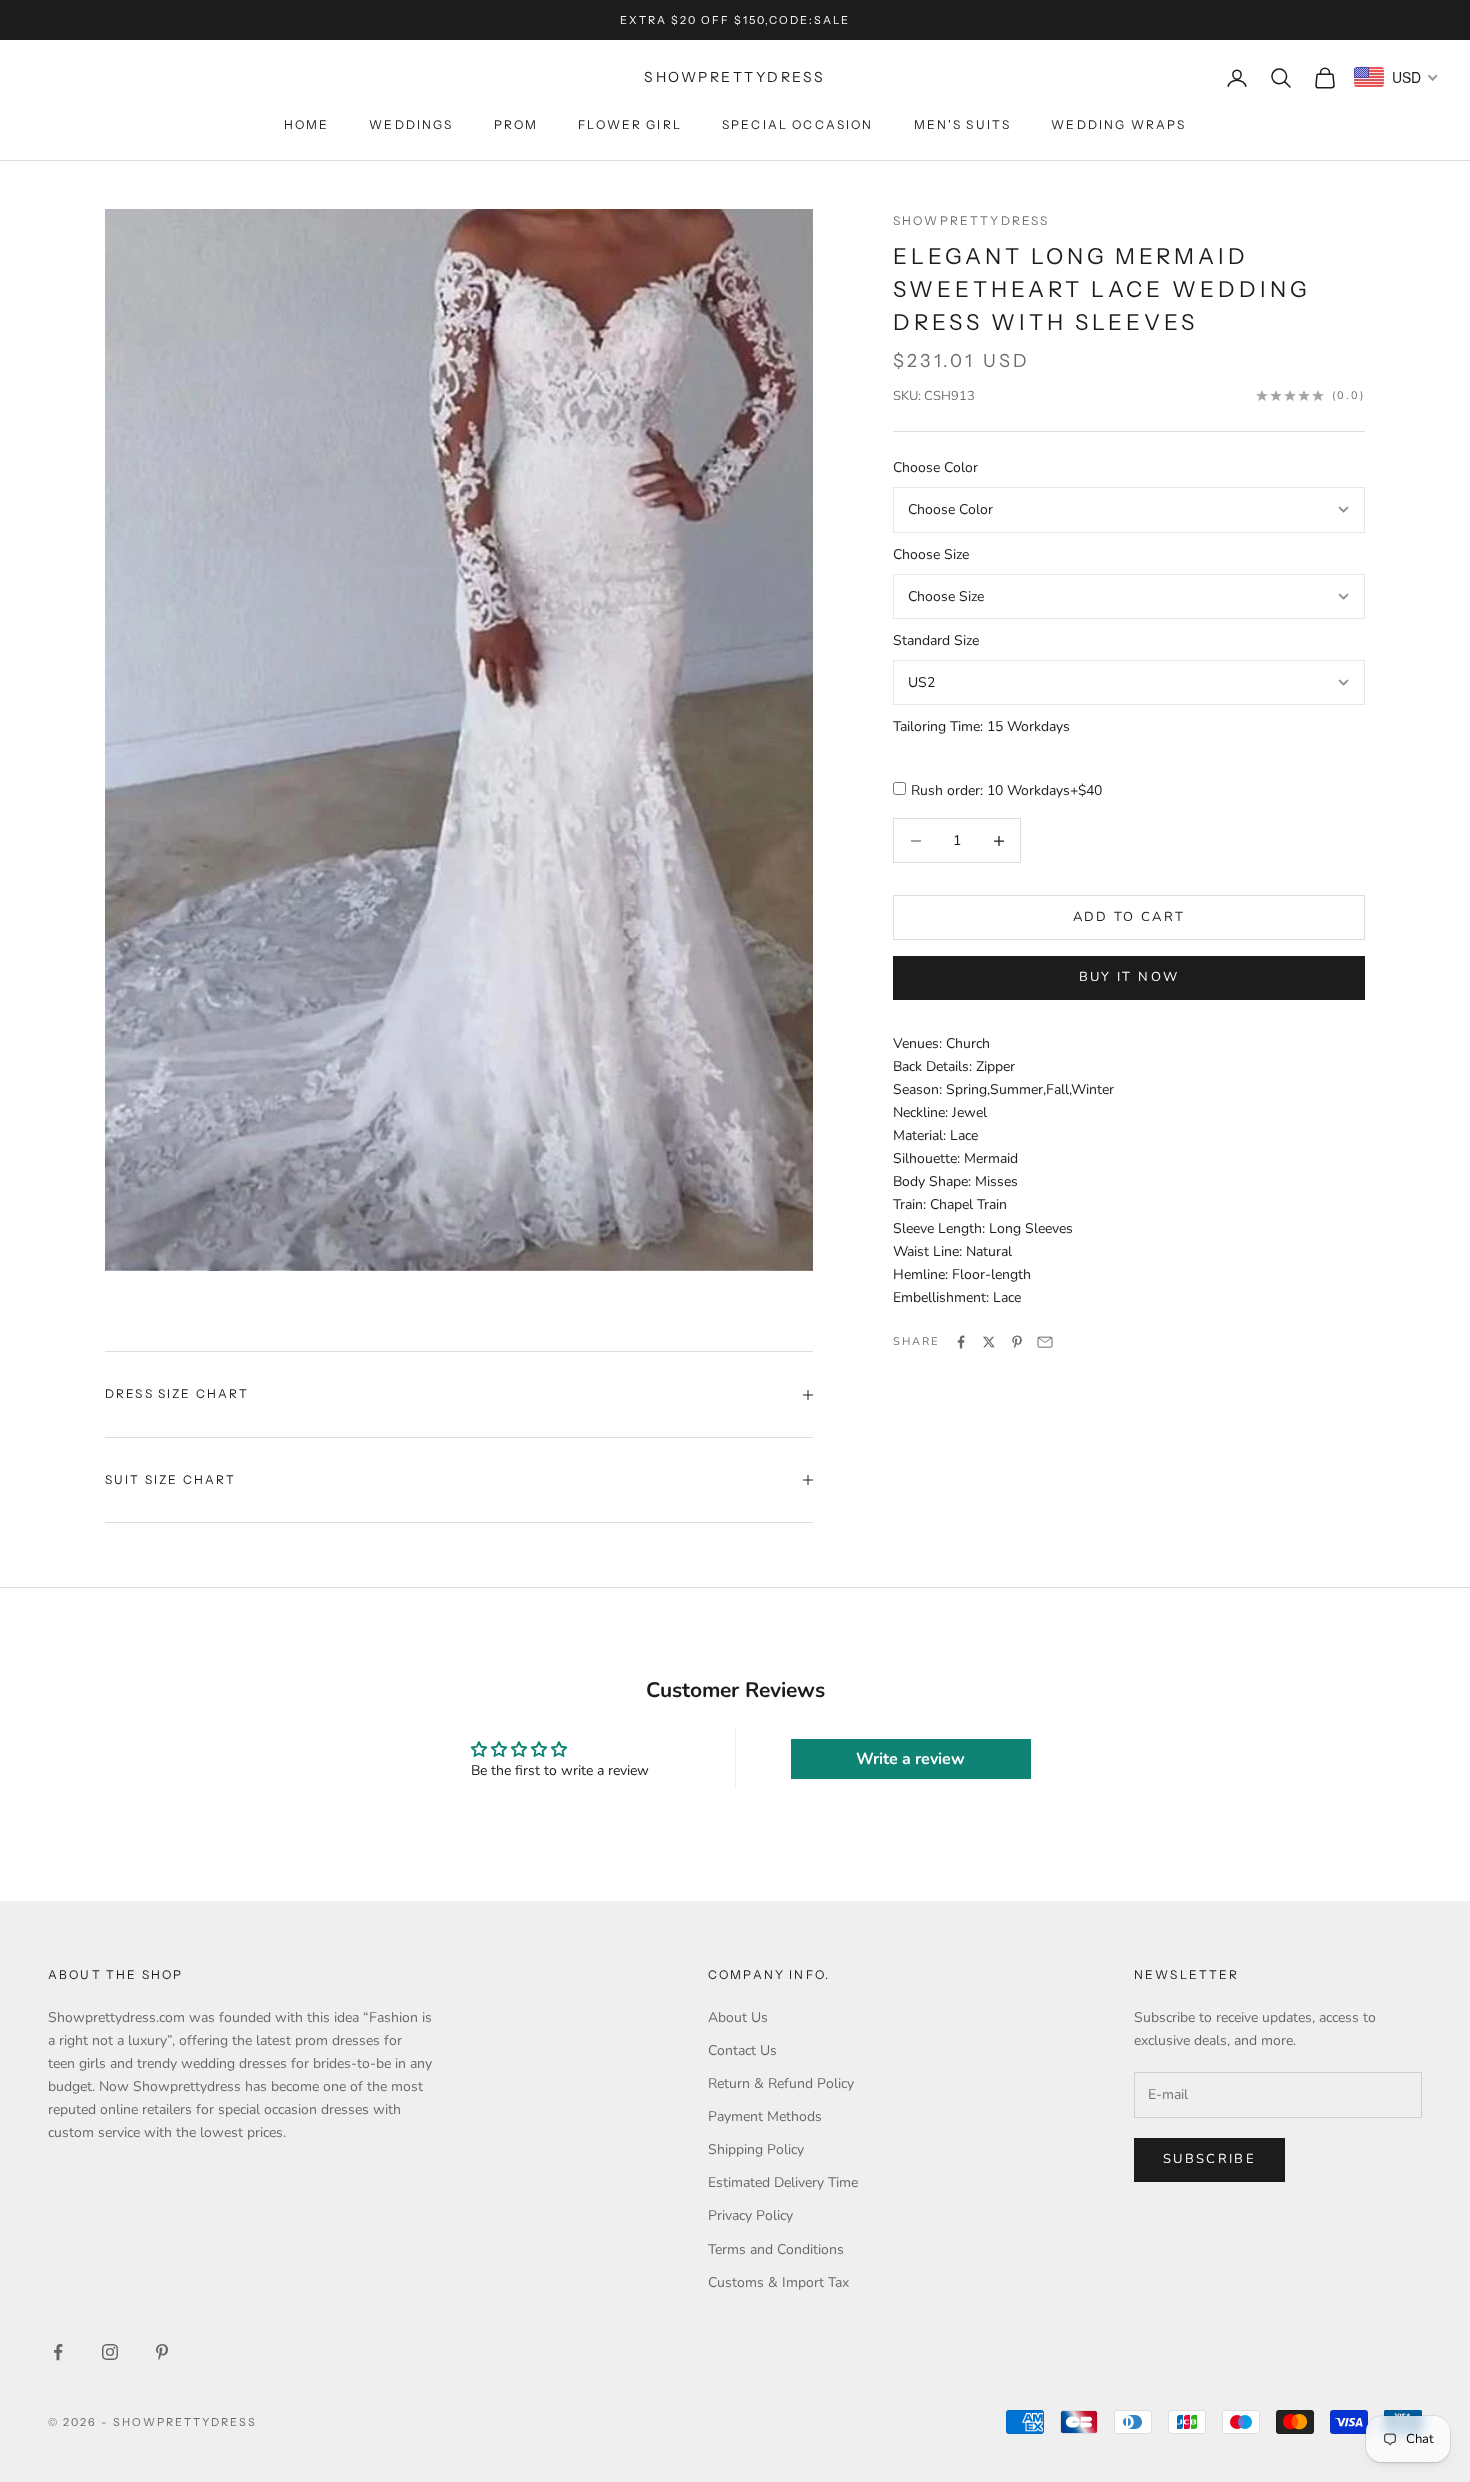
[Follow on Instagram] (110, 2352)
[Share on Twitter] (989, 1342)
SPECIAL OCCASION (798, 124)
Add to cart (1129, 917)
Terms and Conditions (776, 2249)
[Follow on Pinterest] (162, 2352)
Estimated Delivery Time (783, 2182)
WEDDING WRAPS (1118, 124)
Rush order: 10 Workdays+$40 (1006, 790)
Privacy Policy (750, 2215)
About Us (738, 2017)
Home (307, 124)
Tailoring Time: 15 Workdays (981, 726)
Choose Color (935, 468)
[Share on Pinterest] (1017, 1342)
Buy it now (1129, 977)
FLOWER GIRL (630, 124)
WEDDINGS (411, 124)
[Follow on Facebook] (58, 2352)
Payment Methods (765, 2116)
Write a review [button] (910, 1759)
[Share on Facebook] (961, 1342)
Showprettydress (971, 220)
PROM (516, 124)
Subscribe (1209, 2159)
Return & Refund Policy (781, 2083)
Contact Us (742, 2050)
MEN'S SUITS (963, 124)
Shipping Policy (756, 2149)
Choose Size (931, 554)
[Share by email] (1045, 1342)
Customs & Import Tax (778, 2282)
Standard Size (936, 640)
